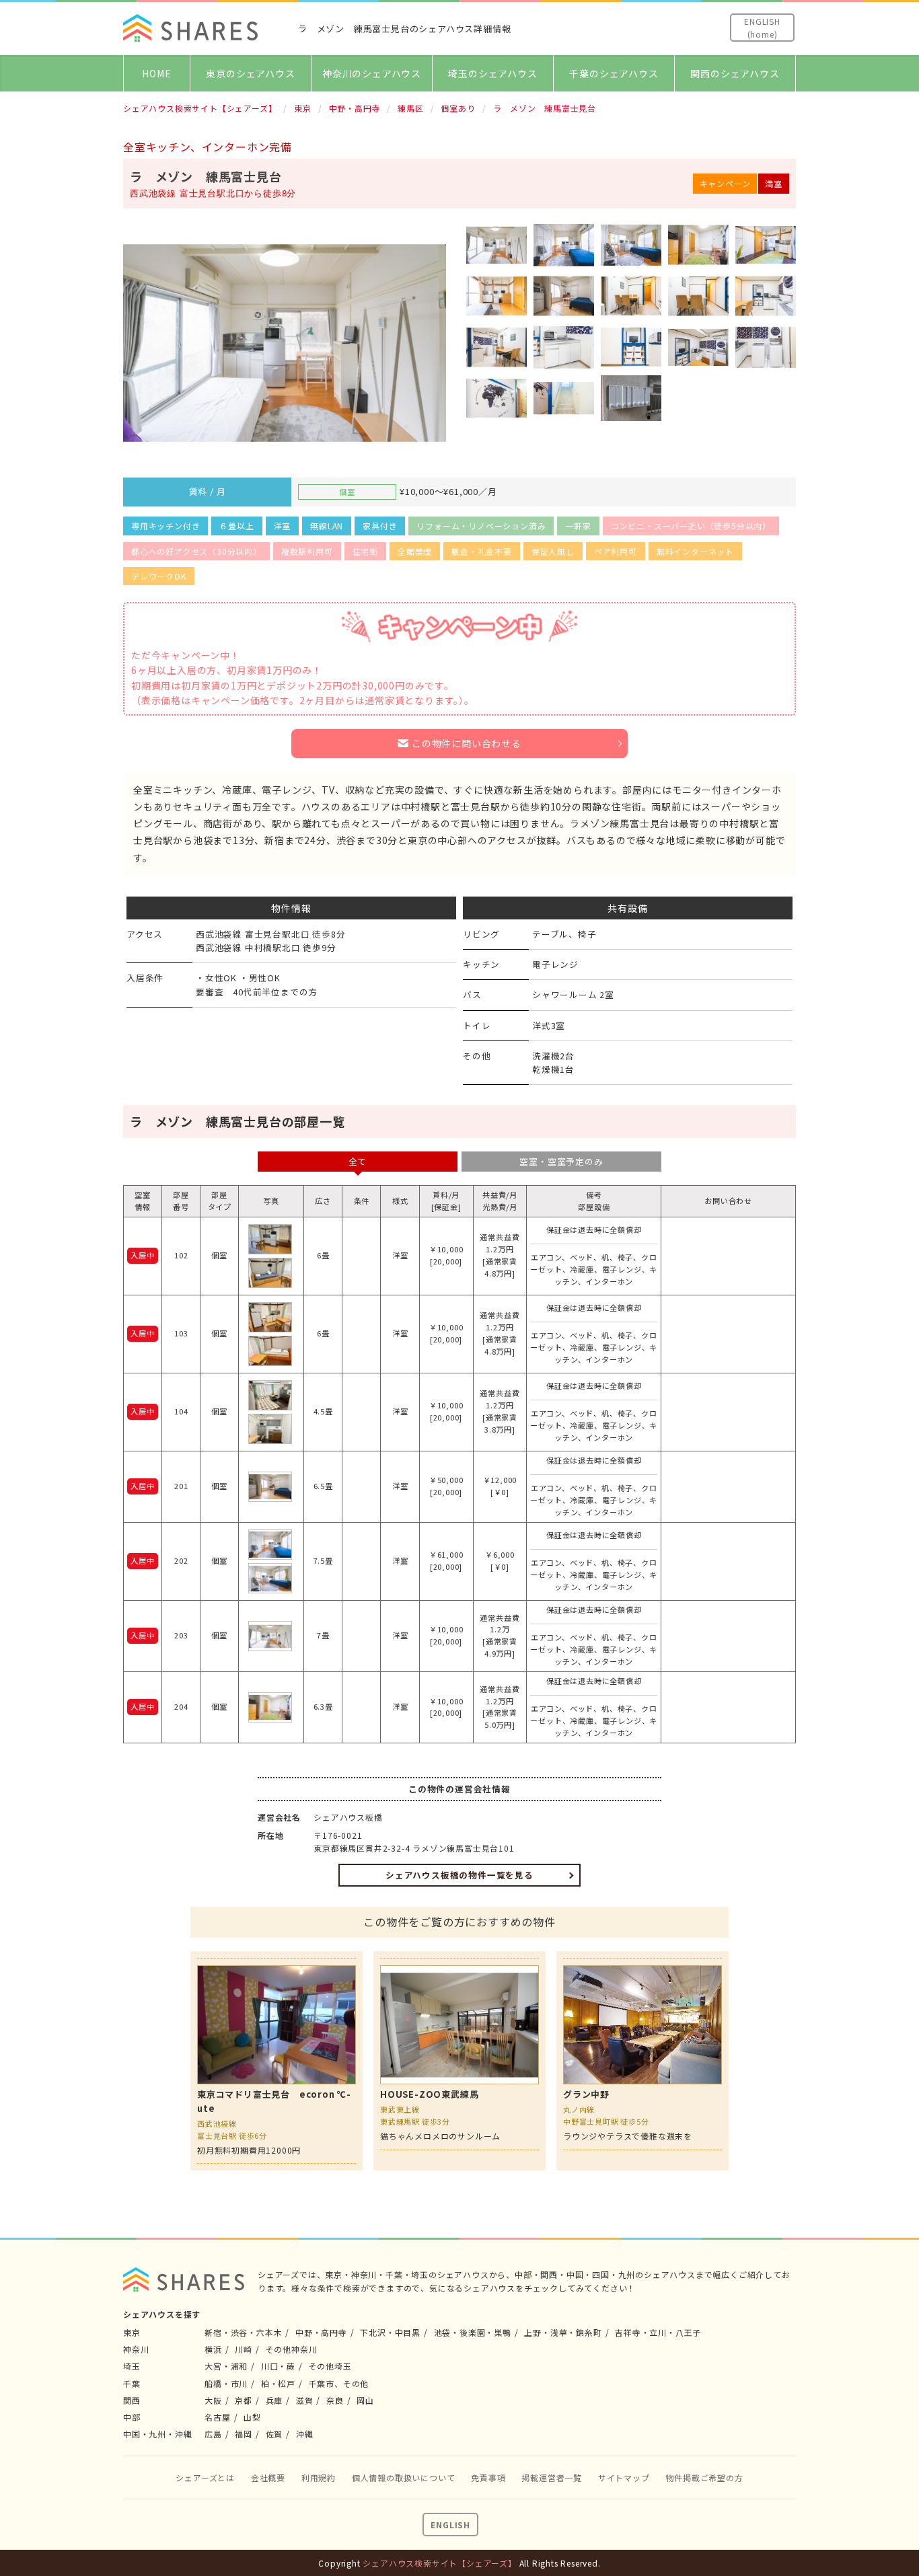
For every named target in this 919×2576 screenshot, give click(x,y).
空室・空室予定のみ (561, 1161)
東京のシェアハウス (250, 73)
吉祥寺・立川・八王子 (658, 2332)
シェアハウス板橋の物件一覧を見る (459, 1875)
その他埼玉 (330, 2366)
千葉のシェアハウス (614, 73)
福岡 (244, 2434)
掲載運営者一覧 (552, 2477)
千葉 (132, 2383)
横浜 (213, 2349)
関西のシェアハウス (735, 73)
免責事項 (488, 2477)
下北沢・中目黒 (390, 2332)
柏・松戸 (278, 2383)
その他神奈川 (292, 2349)
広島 (213, 2434)
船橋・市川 (226, 2383)
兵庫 (274, 2400)
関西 (132, 2400)
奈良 (335, 2400)
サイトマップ (624, 2477)
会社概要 (268, 2477)
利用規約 (319, 2477)
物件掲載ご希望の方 (704, 2477)
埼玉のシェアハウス (492, 73)
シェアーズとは (205, 2477)
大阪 (213, 2400)
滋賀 (305, 2400)
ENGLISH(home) (762, 28)
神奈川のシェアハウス (372, 73)
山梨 (252, 2417)
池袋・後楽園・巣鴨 (473, 2332)
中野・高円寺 (321, 2332)
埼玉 (132, 2366)
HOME (156, 73)
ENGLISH (450, 2525)
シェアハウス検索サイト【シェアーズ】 (439, 2563)
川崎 (244, 2349)
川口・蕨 (278, 2366)
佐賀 (274, 2434)
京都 (244, 2400)
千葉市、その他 (339, 2383)
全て (358, 1161)
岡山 (365, 2400)
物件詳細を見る (277, 2061)
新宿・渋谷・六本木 (243, 2332)
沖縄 (305, 2434)
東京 (132, 2332)
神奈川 (136, 2349)
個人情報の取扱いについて (404, 2477)
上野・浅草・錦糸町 (563, 2332)
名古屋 (217, 2417)
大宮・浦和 (226, 2366)
